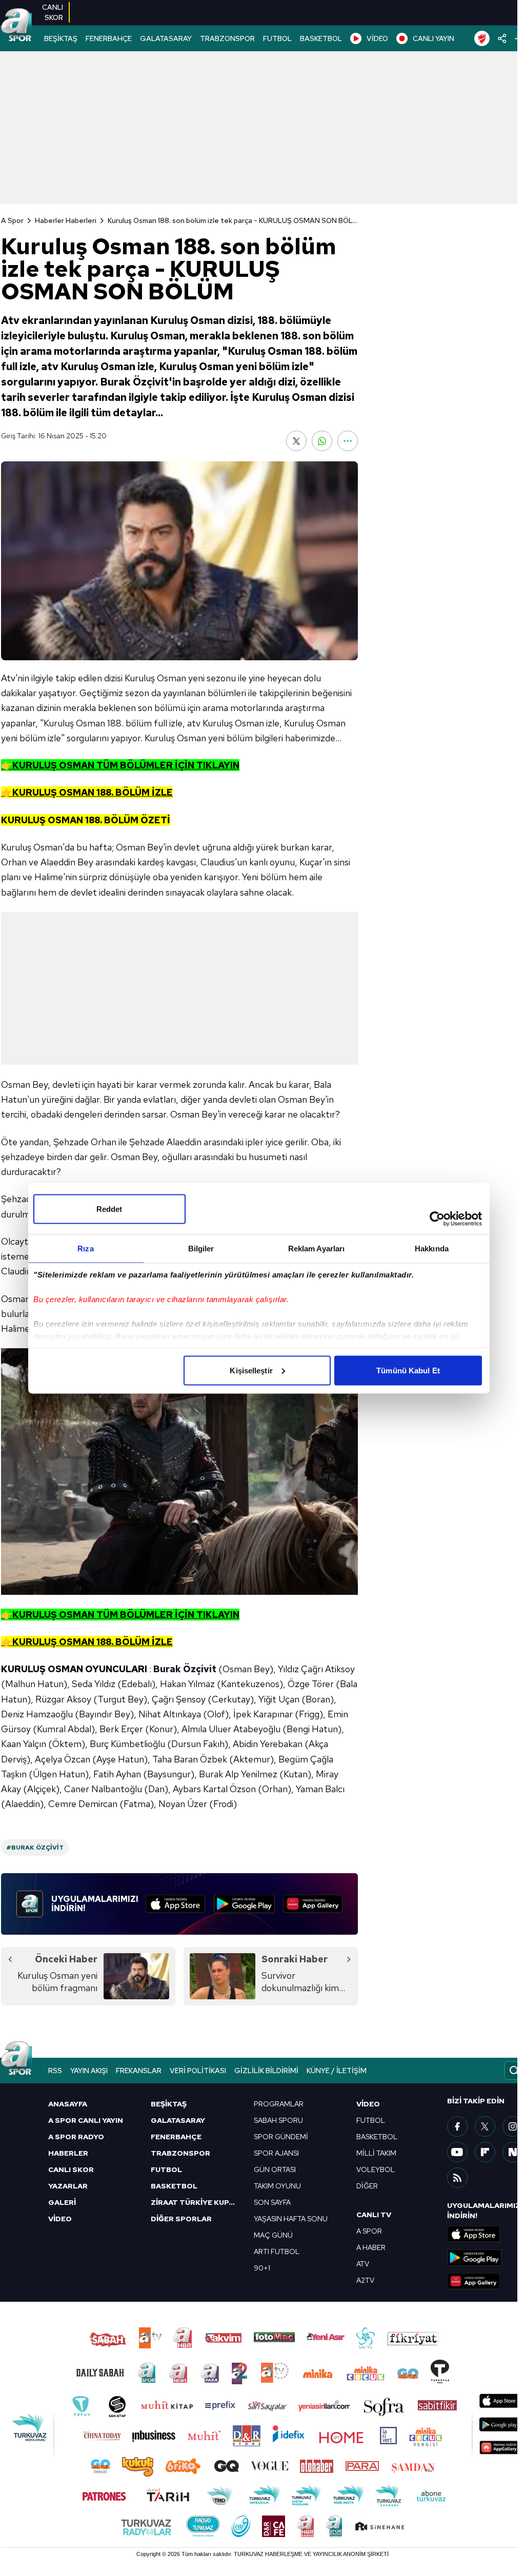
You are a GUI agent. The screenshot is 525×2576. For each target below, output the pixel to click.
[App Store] (175, 1904)
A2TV (365, 2280)
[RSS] (457, 2178)
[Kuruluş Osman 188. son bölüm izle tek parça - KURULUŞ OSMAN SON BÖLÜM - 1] (179, 1471)
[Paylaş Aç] (502, 38)
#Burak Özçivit (35, 1848)
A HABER (371, 2247)
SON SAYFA (272, 2202)
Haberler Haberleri (66, 220)
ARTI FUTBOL (277, 2252)
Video (368, 2104)
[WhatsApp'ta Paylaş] (322, 441)
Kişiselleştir (251, 1370)
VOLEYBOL (376, 2169)
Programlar (279, 2104)
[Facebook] (457, 2126)
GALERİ (62, 2202)
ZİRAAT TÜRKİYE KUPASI (196, 2202)
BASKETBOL (321, 38)
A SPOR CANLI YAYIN (86, 2120)
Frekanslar (139, 2071)
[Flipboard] (485, 2152)
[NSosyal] (513, 2152)
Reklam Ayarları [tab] (317, 1248)
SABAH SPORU (278, 2120)
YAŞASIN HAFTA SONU (291, 2219)
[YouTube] (457, 2152)
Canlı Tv (374, 2215)
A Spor (12, 220)
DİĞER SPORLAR (181, 2219)
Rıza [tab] (85, 1248)
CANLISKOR (53, 12)
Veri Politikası (198, 2071)
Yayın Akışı (89, 2071)
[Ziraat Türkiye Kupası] (482, 38)
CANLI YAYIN (433, 38)
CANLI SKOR (71, 2169)
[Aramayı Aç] (514, 2071)
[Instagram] (513, 2126)
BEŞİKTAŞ (61, 38)
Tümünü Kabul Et (408, 1370)
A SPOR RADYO (76, 2137)
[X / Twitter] (485, 2126)
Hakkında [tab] (432, 1248)
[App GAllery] (313, 1904)
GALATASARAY (166, 38)
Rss (55, 2071)
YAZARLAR (68, 2186)
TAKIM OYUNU (277, 2186)
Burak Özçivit (185, 1669)
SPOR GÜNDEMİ (281, 2137)
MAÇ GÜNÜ (273, 2235)
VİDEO (377, 38)
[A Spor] (16, 26)
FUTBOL (277, 38)
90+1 (262, 2268)
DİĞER (367, 2186)
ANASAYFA (68, 2104)
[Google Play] (244, 1904)
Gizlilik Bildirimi (266, 2071)
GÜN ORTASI (275, 2169)
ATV (363, 2264)
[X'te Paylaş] (296, 441)
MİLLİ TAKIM (376, 2153)
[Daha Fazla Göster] (348, 441)
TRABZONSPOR (227, 38)
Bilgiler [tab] (201, 1248)
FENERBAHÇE (109, 38)
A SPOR (369, 2231)
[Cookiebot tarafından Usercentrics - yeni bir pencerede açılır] (437, 1219)
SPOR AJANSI (276, 2153)
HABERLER (68, 2153)
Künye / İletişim (337, 2071)
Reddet (109, 1209)
